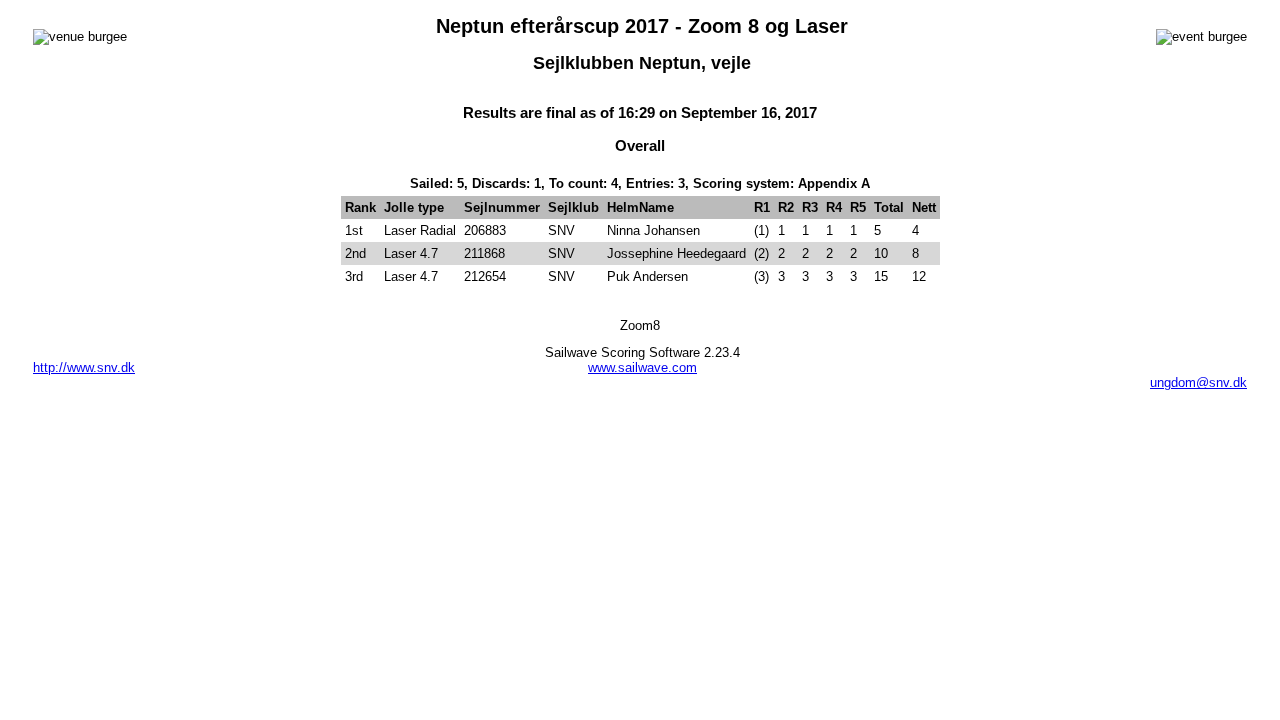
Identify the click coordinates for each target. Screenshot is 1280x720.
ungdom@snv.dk (1198, 382)
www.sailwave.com (642, 367)
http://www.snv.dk (84, 367)
